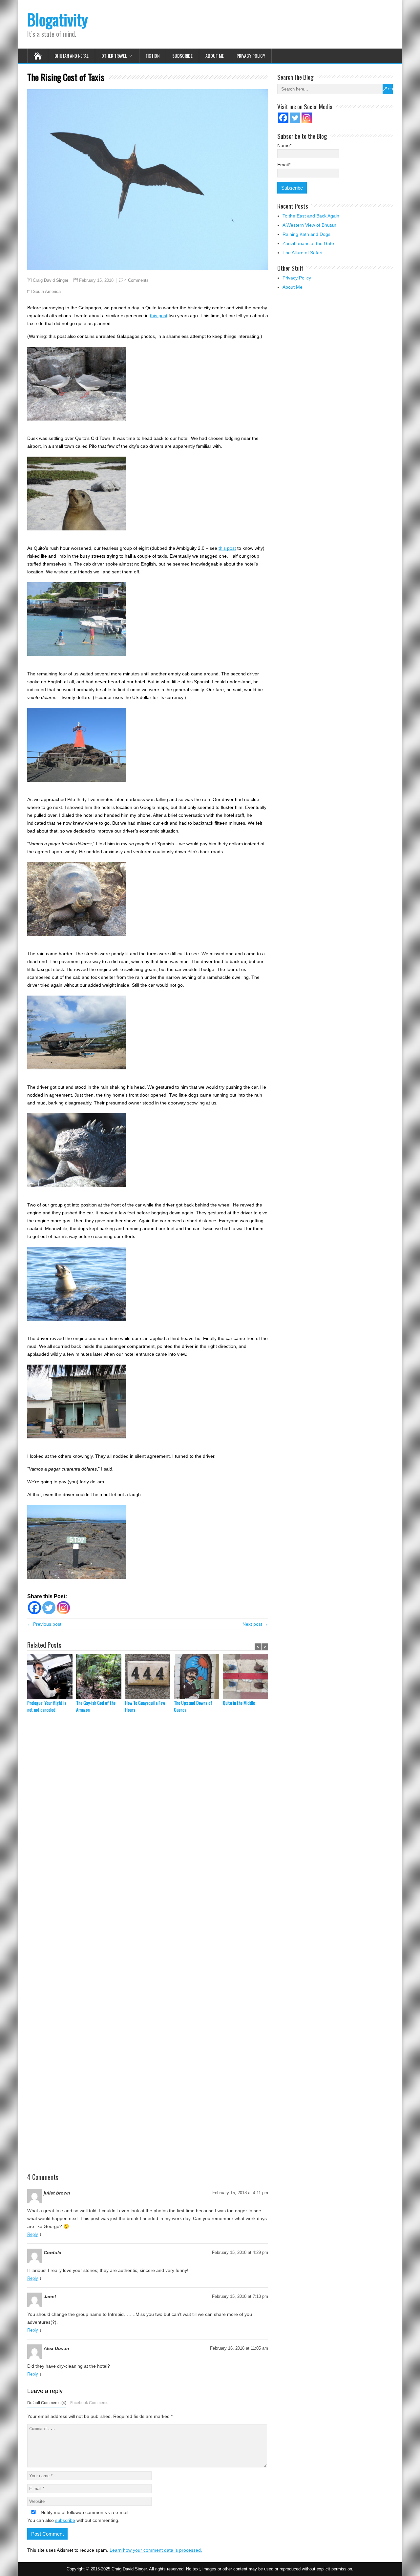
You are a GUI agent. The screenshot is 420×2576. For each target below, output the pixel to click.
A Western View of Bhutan (309, 225)
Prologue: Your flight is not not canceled (47, 1706)
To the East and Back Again (311, 216)
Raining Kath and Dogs (306, 234)
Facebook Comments (89, 2403)
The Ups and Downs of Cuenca (193, 1706)
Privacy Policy (251, 56)
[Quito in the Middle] (247, 1677)
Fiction (153, 56)
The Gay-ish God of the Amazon (96, 1706)
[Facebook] (34, 1608)
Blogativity (58, 19)
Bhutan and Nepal (72, 56)
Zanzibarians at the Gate (308, 243)
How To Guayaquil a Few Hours (145, 1706)
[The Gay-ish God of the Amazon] (101, 1677)
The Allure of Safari (302, 253)
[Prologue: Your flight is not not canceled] (52, 1677)
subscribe (65, 2520)
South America (47, 291)
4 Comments (136, 280)
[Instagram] (63, 1608)
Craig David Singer (51, 280)
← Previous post (44, 1624)
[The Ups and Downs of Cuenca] (198, 1677)
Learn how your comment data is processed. (156, 2550)
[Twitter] (49, 1608)
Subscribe (182, 56)
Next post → (255, 1624)
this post (159, 316)
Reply (33, 2234)
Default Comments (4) (47, 2403)
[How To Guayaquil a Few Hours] (149, 1677)
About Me (215, 56)
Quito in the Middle (239, 1703)
